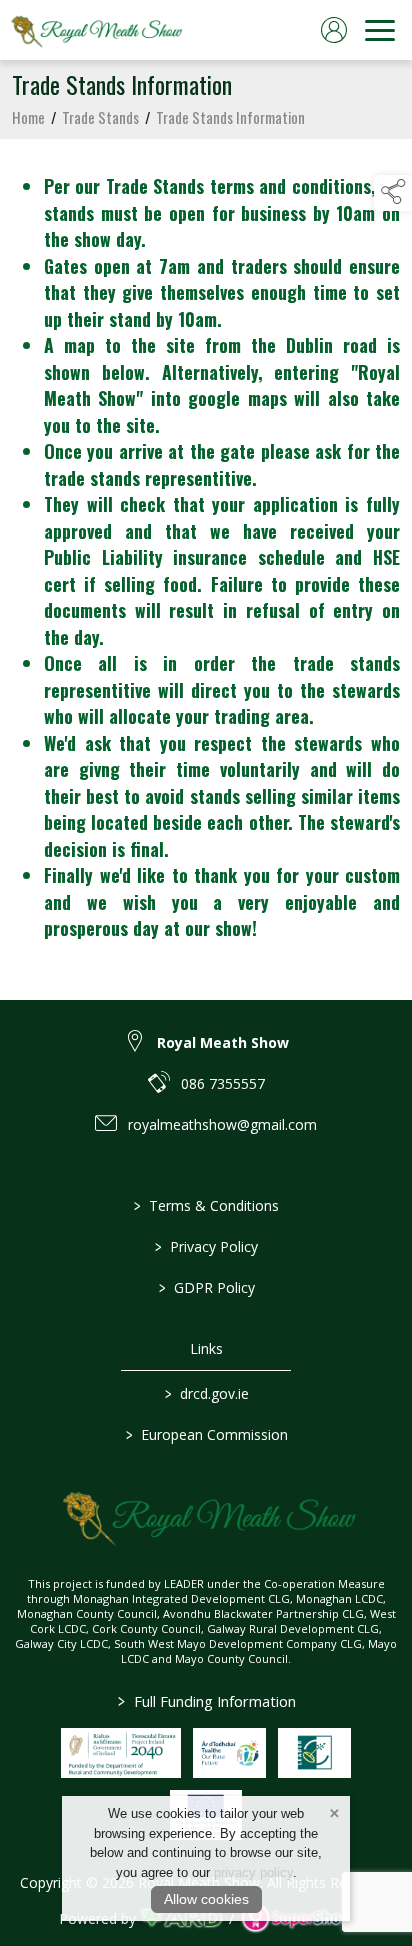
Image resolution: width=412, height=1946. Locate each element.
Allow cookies (206, 1899)
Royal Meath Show (223, 1042)
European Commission (206, 1434)
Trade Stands (100, 117)
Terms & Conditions (206, 1205)
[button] (393, 193)
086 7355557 (223, 1083)
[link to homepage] (95, 30)
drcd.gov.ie (206, 1393)
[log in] (334, 30)
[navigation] (380, 30)
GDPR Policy (206, 1287)
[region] (206, 557)
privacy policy (253, 1872)
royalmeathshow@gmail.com (222, 1124)
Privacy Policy (206, 1246)
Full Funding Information (206, 1701)
